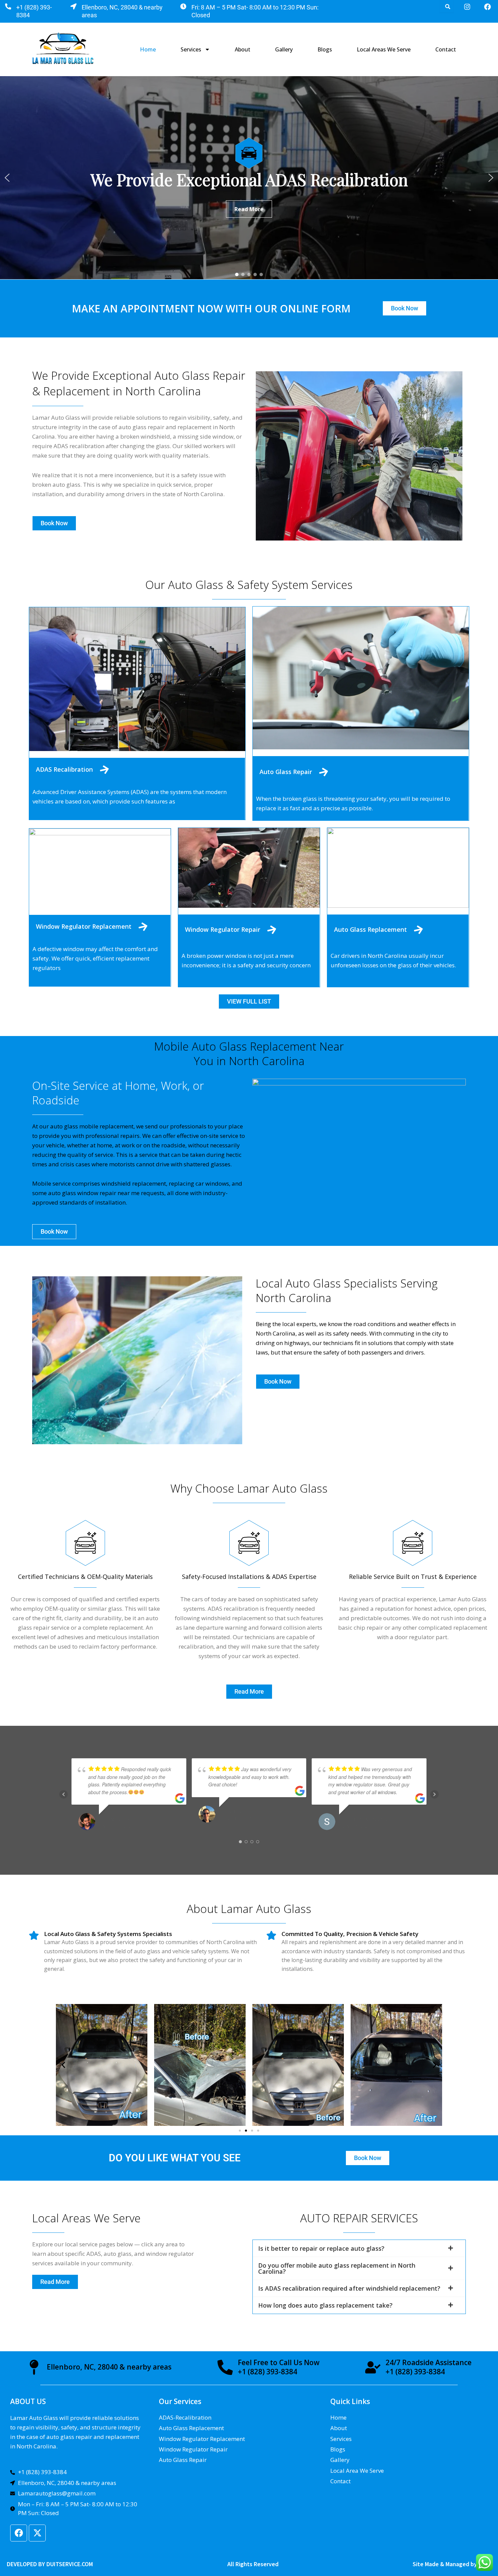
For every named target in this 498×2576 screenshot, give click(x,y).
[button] (7, 178)
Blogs (325, 49)
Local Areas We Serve (384, 49)
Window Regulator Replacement (84, 926)
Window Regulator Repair (223, 929)
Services (191, 49)
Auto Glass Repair (286, 772)
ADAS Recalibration (64, 769)
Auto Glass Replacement (370, 929)
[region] (249, 178)
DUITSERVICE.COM (70, 2564)
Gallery (284, 49)
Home (148, 49)
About (243, 49)
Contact (446, 49)
